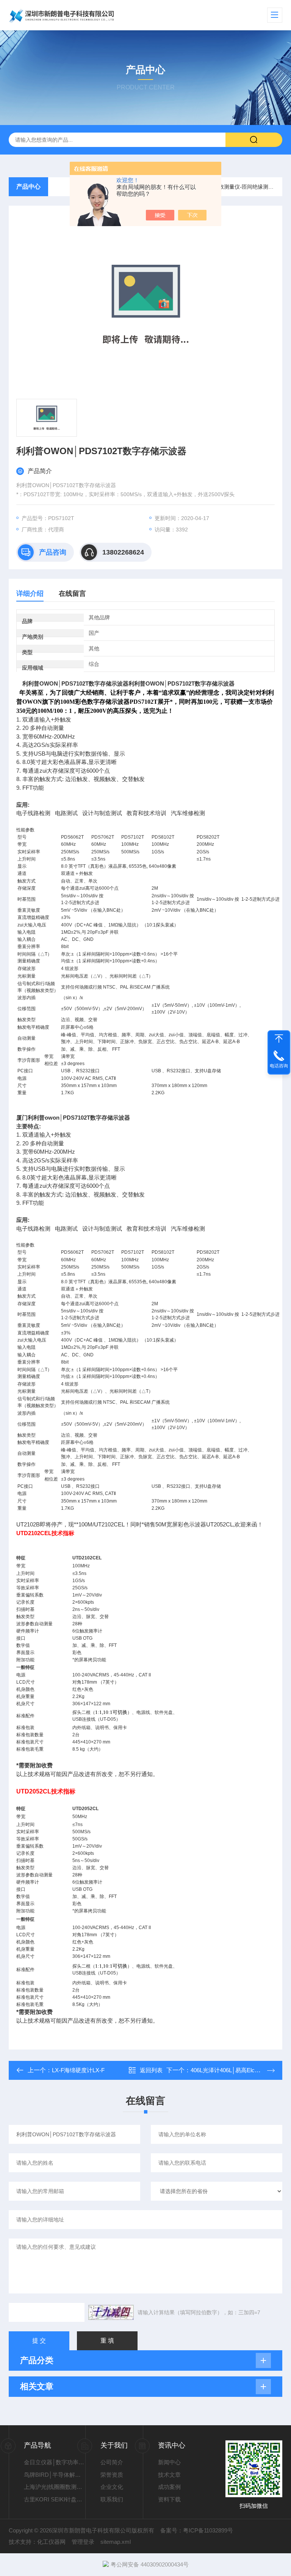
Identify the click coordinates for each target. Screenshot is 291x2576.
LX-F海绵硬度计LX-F (78, 2070)
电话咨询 (279, 1066)
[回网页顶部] (279, 1039)
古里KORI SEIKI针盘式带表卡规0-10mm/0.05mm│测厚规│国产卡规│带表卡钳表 (55, 2499)
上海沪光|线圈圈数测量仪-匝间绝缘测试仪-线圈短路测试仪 (55, 2487)
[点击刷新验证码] (111, 2312)
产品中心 (28, 187)
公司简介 (112, 2462)
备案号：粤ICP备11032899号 (197, 2530)
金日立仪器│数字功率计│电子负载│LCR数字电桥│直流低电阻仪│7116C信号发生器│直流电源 (55, 2462)
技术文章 (169, 2475)
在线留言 (72, 594)
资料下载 (169, 2499)
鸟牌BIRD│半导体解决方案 (55, 2475)
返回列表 (151, 2070)
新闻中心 (169, 2462)
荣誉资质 (112, 2475)
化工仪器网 (51, 2542)
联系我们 (112, 2499)
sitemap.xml (116, 2542)
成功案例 (169, 2487)
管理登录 (83, 2542)
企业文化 (112, 2487)
